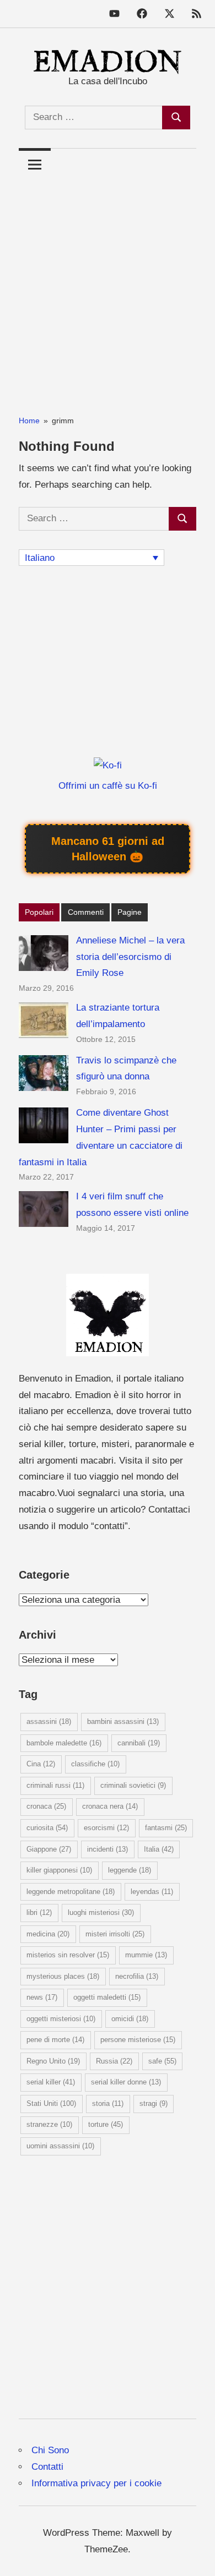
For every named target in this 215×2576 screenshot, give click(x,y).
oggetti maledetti (107, 1997)
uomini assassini (60, 2146)
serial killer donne (126, 2082)
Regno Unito (53, 2061)
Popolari (39, 912)
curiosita (47, 1828)
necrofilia (137, 1976)
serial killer (51, 2082)
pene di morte (55, 2040)
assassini (49, 1721)
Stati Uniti (51, 2103)
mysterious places (63, 1976)
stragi (154, 2103)
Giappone (49, 1849)
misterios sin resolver (68, 1955)
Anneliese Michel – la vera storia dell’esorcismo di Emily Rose (130, 957)
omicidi (130, 2019)
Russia (114, 2061)
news (42, 1997)
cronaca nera (110, 1806)
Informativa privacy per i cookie (96, 2483)
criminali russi (55, 1785)
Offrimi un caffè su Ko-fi (108, 786)
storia (108, 2103)
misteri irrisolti (115, 1934)
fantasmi (166, 1828)
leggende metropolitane (71, 1892)
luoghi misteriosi (101, 1912)
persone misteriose (138, 2040)
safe (162, 2061)
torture (106, 2124)
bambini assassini (123, 1721)
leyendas (152, 1892)
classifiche (95, 1764)
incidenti (108, 1849)
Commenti (86, 912)
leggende (130, 1870)
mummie (146, 1955)
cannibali (139, 1743)
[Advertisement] (108, 288)
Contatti (47, 2467)
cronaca (46, 1806)
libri (39, 1912)
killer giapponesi (59, 1870)
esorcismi (106, 1828)
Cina (41, 1764)
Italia (159, 1849)
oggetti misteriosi (61, 2019)
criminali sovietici (133, 1785)
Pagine (130, 912)
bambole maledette (64, 1743)
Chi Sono (50, 2450)
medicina (48, 1934)
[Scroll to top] (195, 2556)
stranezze (49, 2124)
